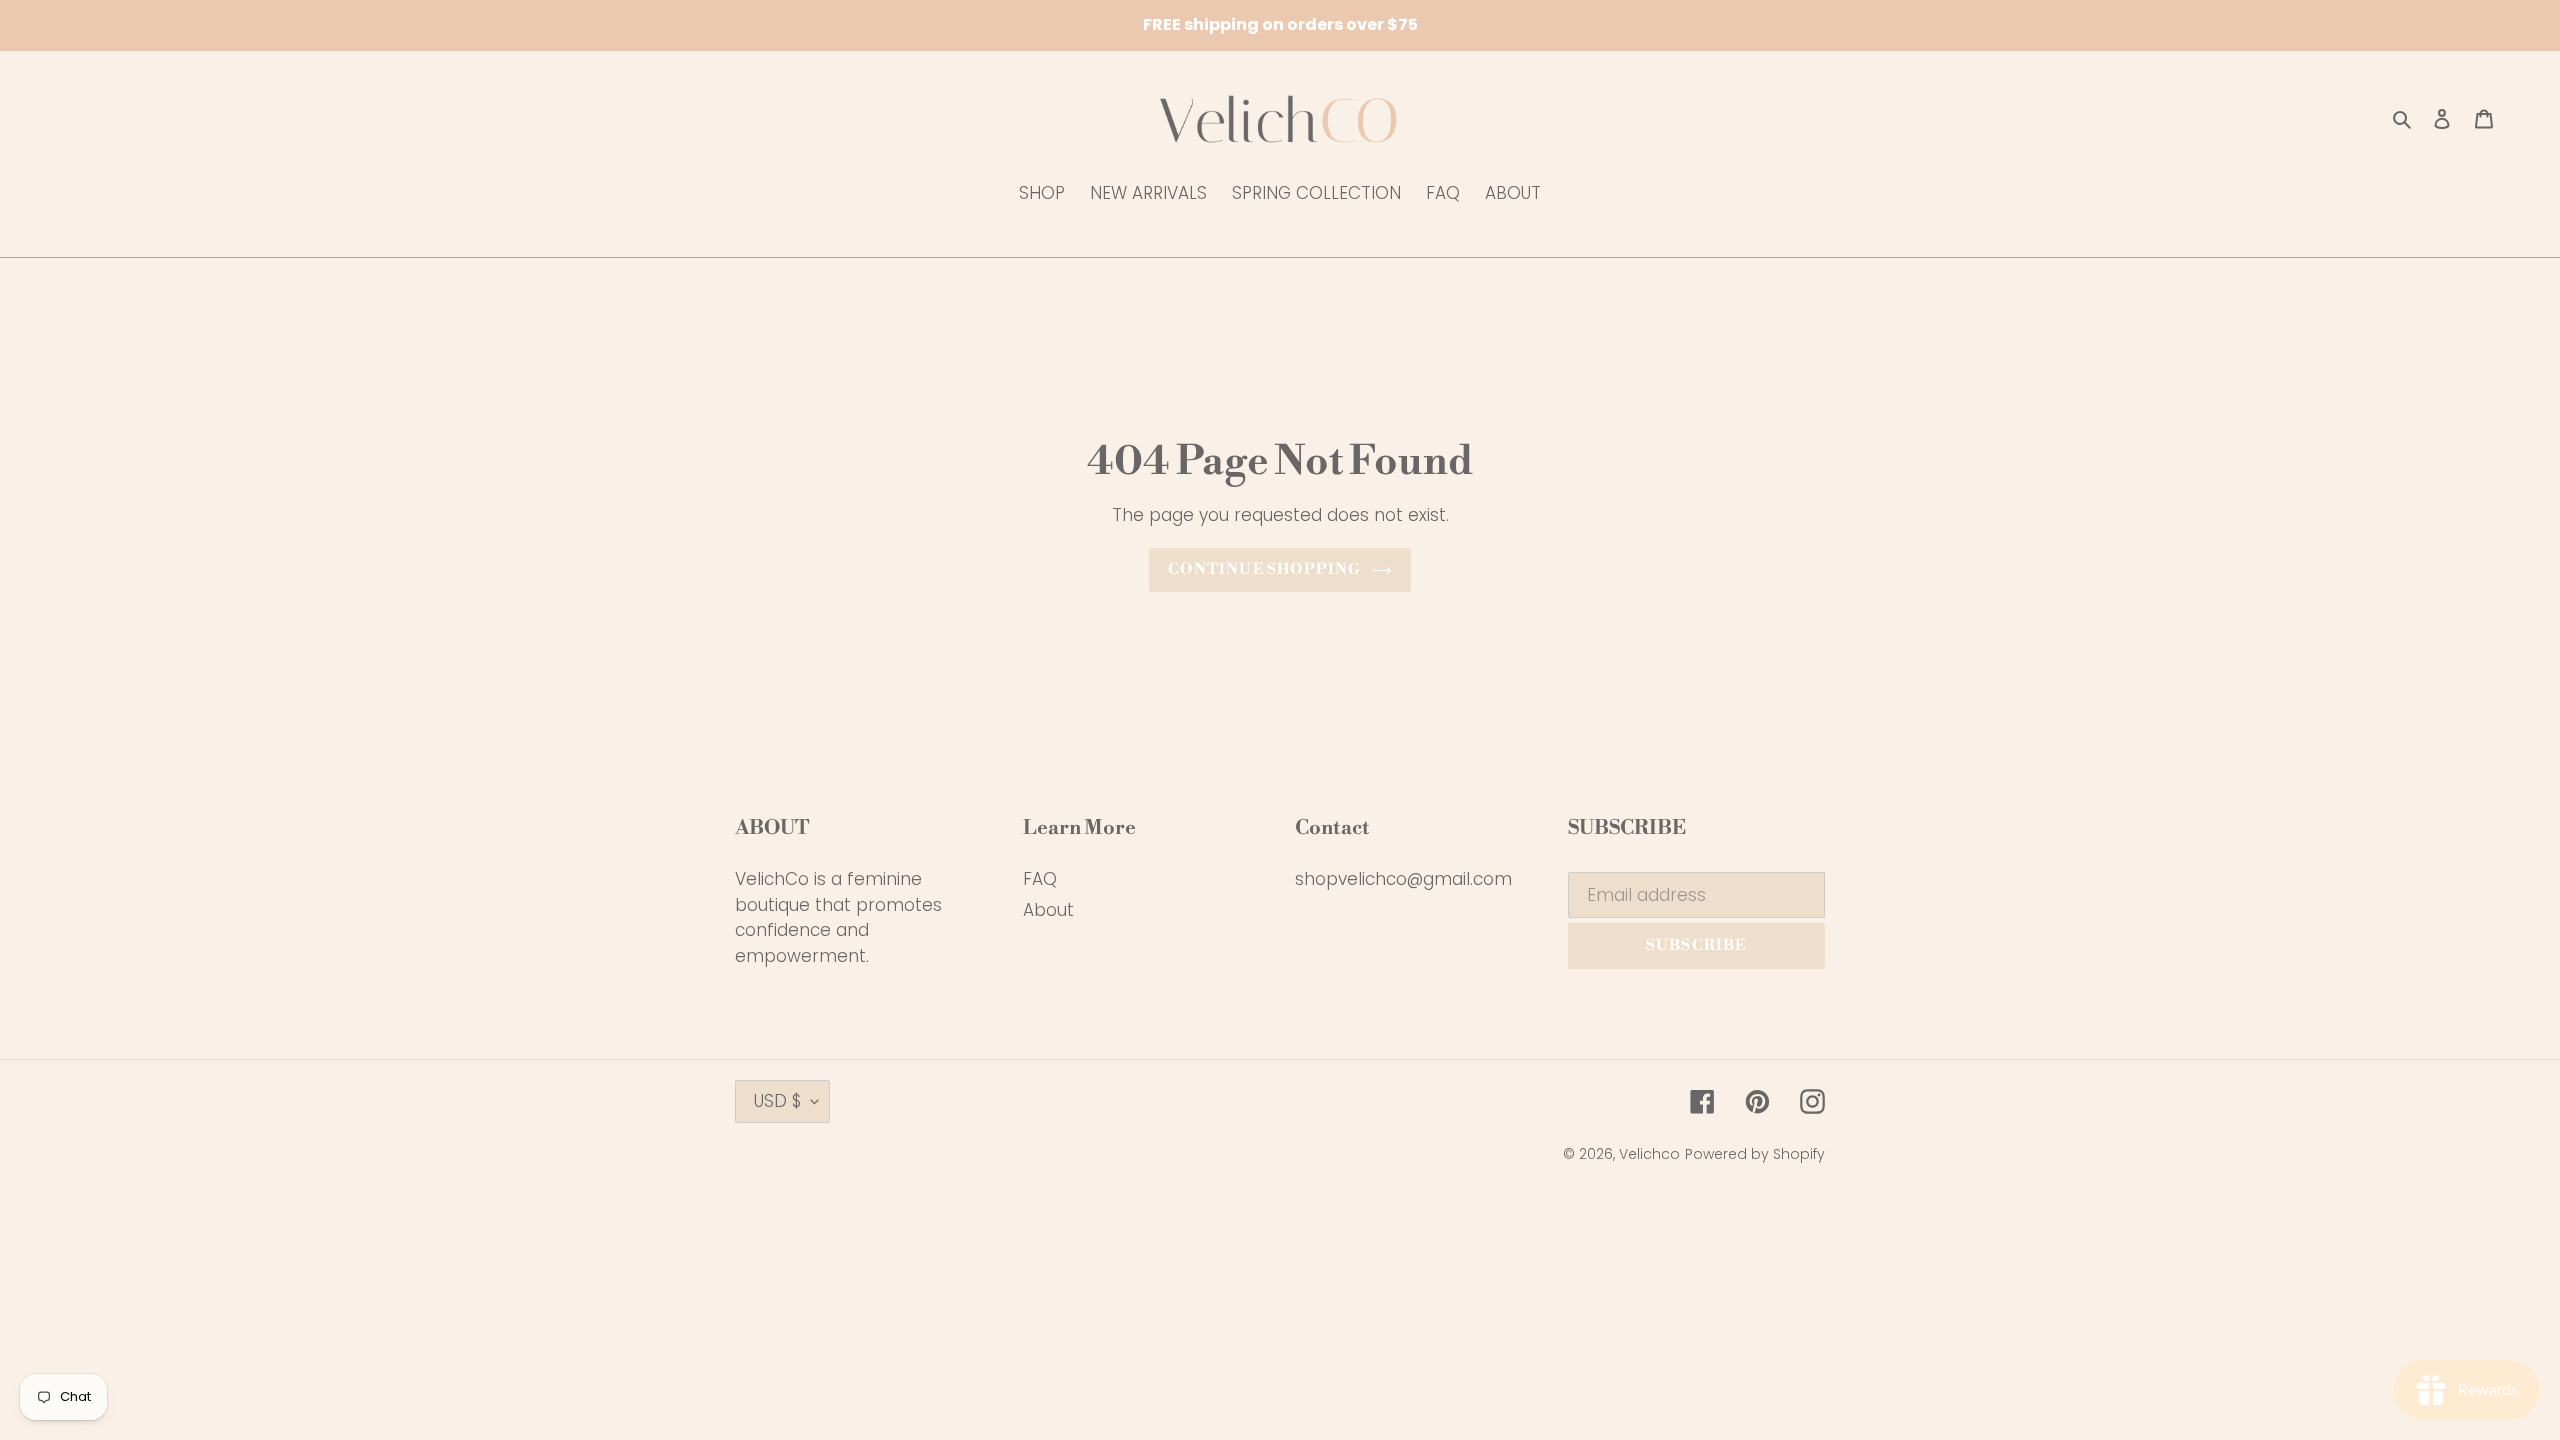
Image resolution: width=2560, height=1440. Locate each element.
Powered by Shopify (1755, 1154)
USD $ (777, 1101)
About (1048, 910)
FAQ (1040, 879)
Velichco (1649, 1154)
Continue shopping (1264, 569)
